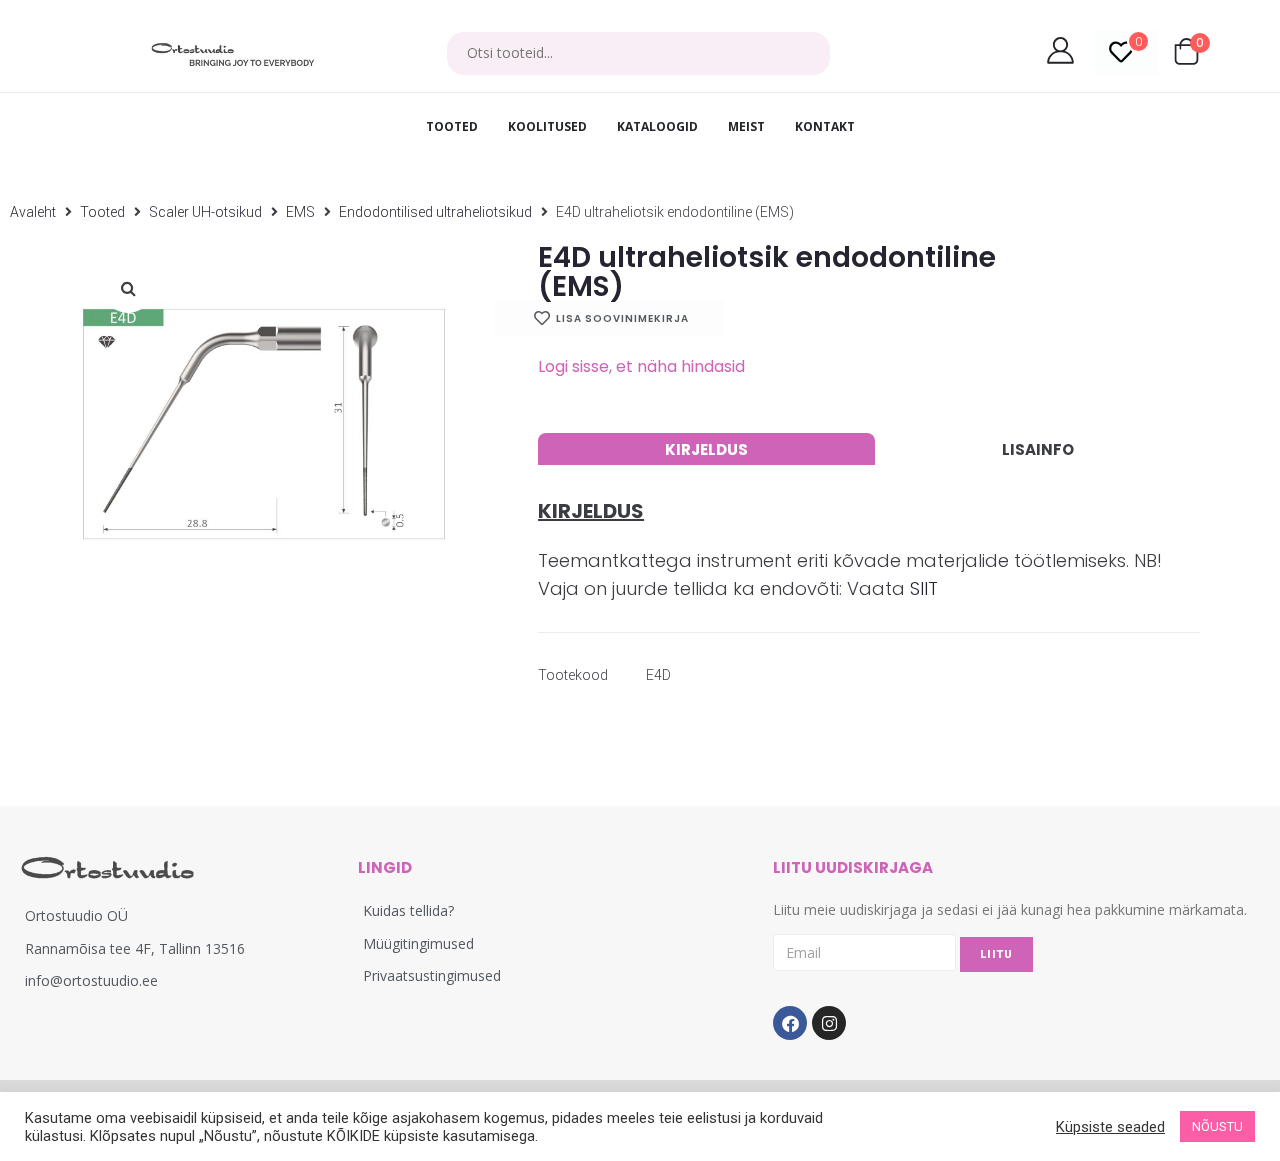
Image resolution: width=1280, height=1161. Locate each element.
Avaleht (33, 212)
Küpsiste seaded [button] (1110, 1127)
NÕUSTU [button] (1217, 1126)
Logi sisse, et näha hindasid (641, 366)
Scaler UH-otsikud (205, 212)
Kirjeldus (706, 449)
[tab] (706, 449)
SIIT (924, 588)
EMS (300, 212)
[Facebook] (790, 1023)
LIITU (996, 954)
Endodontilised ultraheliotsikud (435, 212)
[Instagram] (829, 1023)
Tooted (102, 212)
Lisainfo (1038, 449)
